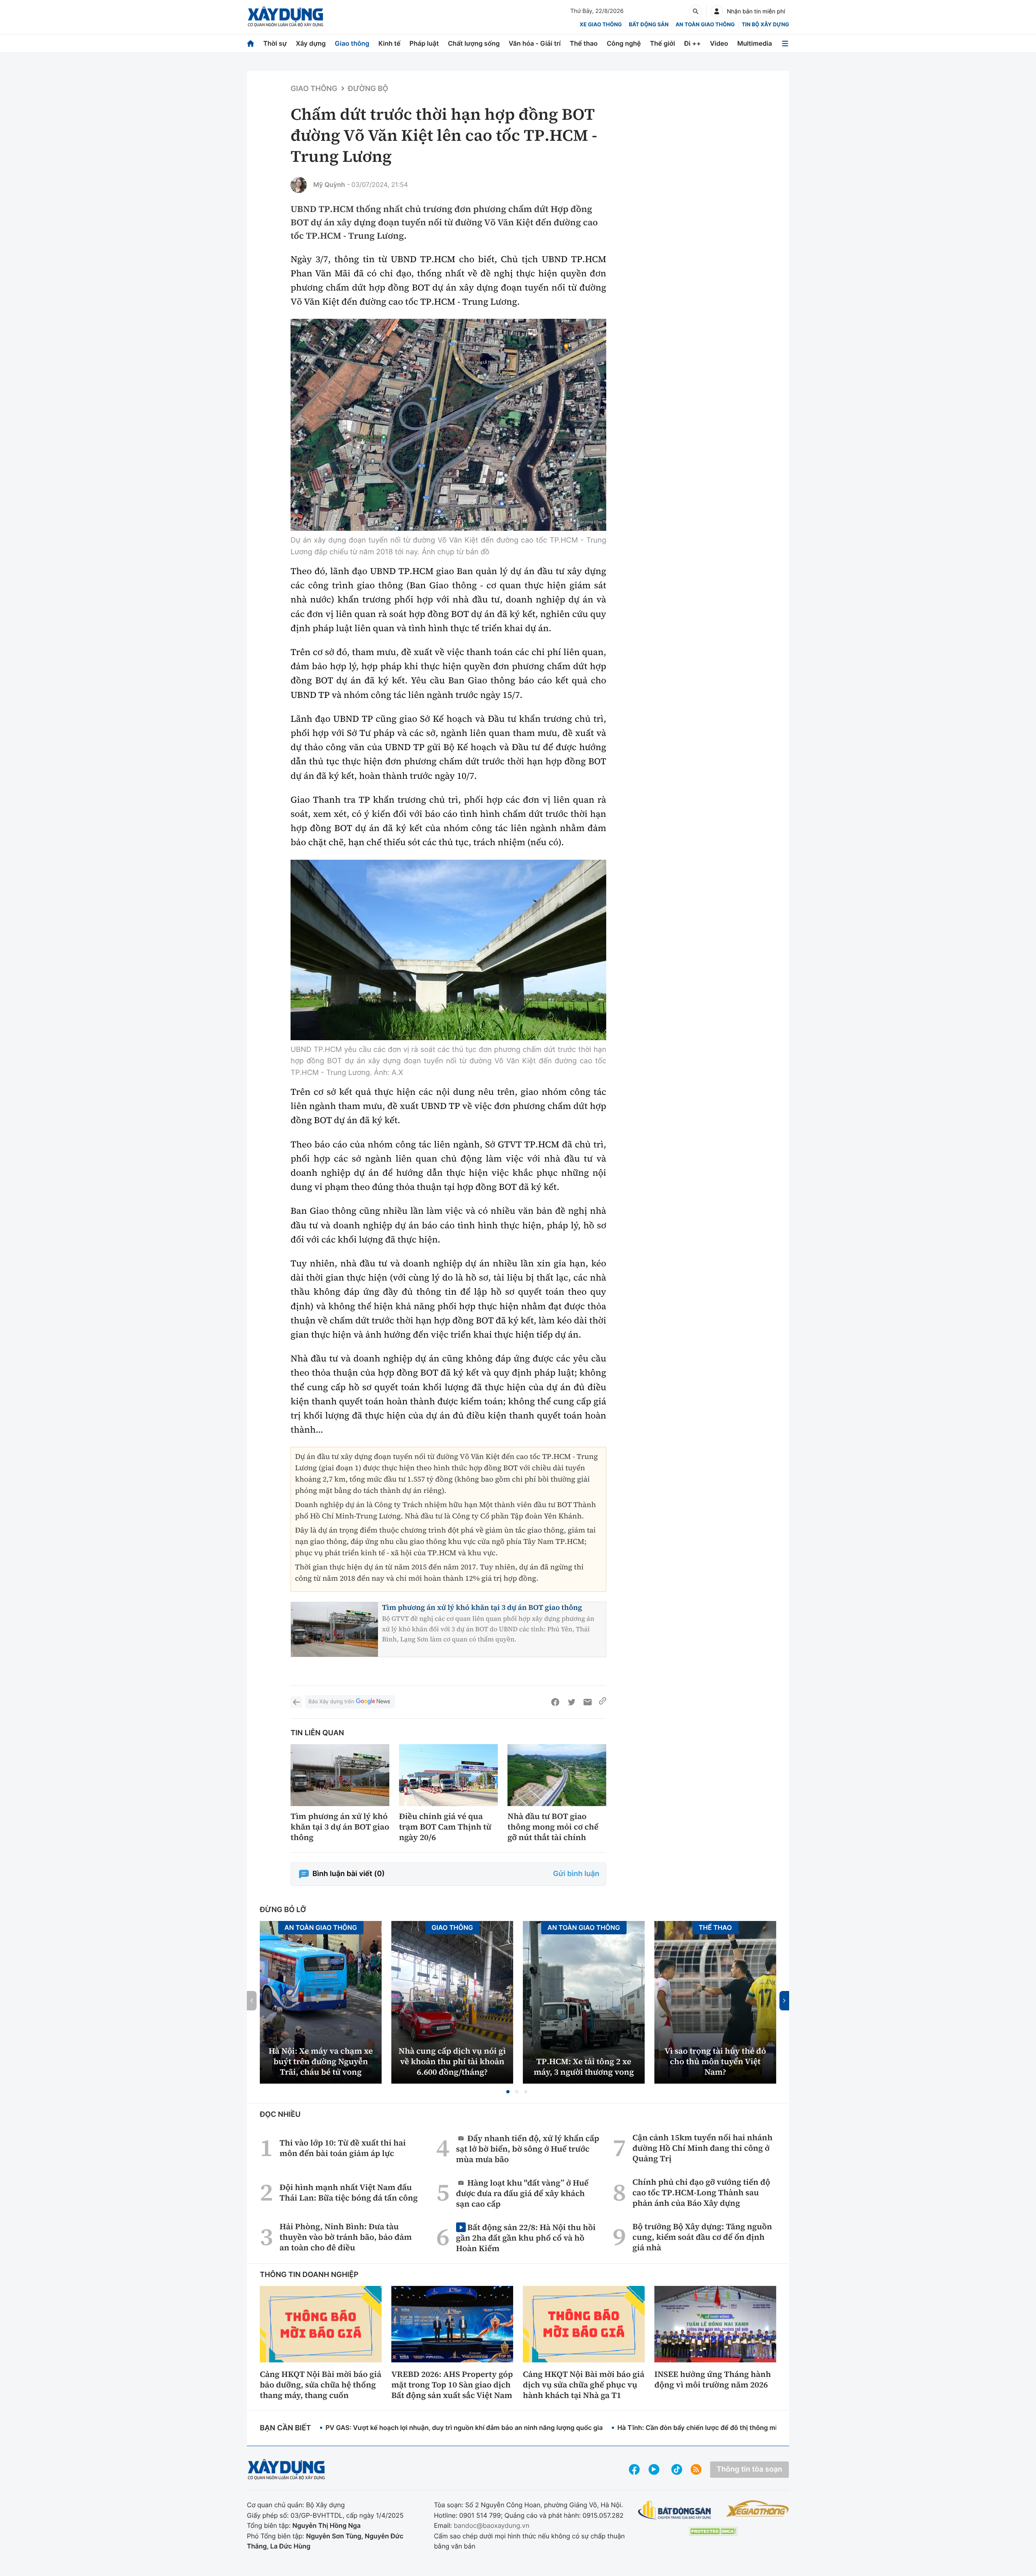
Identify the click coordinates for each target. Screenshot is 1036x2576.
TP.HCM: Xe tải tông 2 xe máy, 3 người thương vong (584, 2067)
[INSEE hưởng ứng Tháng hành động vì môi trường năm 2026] (715, 2324)
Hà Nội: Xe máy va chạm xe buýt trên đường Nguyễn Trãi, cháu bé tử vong (321, 2061)
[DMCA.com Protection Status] (713, 2531)
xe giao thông (601, 25)
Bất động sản (649, 25)
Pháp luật (424, 43)
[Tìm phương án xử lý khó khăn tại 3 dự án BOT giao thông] (340, 1775)
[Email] (588, 1702)
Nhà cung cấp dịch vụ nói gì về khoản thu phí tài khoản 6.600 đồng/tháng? (452, 2061)
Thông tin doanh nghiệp (309, 2275)
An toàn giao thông (705, 25)
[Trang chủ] (251, 43)
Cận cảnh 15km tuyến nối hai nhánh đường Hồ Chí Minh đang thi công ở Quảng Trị (703, 2148)
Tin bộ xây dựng (765, 25)
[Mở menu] (785, 43)
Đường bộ (368, 89)
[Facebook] (555, 1702)
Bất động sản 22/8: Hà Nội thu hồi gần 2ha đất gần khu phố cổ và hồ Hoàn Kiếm (526, 2238)
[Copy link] (603, 1702)
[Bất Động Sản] (675, 2510)
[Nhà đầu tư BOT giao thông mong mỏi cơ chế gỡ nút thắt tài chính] (557, 1775)
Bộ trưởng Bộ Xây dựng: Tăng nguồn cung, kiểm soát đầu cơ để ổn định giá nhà (702, 2237)
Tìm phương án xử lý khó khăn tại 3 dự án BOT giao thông (482, 1608)
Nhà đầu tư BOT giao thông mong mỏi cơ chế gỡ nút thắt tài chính (553, 1827)
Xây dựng (311, 43)
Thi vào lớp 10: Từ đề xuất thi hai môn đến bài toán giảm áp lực (343, 2148)
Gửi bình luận (576, 1874)
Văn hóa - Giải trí (535, 43)
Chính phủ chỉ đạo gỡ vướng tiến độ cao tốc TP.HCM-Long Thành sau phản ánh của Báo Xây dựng (701, 2192)
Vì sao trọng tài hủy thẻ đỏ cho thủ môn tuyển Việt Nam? (715, 2061)
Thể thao (584, 43)
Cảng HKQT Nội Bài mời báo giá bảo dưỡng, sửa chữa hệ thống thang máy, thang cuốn (321, 2385)
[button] (508, 2092)
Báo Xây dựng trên (331, 1702)
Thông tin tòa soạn (749, 2469)
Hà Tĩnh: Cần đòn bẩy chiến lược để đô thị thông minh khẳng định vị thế (729, 2428)
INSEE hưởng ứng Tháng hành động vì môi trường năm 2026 (713, 2379)
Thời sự (275, 43)
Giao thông (352, 43)
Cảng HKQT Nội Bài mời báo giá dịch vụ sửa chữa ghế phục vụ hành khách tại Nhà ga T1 (584, 2385)
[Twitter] (571, 1702)
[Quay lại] (296, 1702)
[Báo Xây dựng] (286, 17)
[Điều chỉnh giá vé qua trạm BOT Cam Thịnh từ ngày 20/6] (448, 1775)
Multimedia (755, 43)
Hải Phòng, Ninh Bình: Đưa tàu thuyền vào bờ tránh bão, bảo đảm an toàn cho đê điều (346, 2237)
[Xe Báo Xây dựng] (757, 2508)
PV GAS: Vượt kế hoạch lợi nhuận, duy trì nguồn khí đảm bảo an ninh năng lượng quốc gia (464, 2428)
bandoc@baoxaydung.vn (491, 2525)
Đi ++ (693, 43)
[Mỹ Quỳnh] (299, 185)
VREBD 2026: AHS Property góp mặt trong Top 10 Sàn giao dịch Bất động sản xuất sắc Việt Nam (452, 2385)
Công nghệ (624, 43)
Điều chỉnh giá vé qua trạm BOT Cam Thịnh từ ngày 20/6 (445, 1827)
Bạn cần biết (285, 2428)
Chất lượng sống (474, 43)
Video (719, 43)
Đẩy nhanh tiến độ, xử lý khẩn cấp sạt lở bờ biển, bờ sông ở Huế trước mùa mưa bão (528, 2149)
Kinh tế (390, 43)
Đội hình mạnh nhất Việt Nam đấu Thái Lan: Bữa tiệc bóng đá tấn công (349, 2192)
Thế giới (662, 43)
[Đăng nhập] (717, 11)
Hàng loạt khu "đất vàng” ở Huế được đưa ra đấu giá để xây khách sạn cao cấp (522, 2193)
